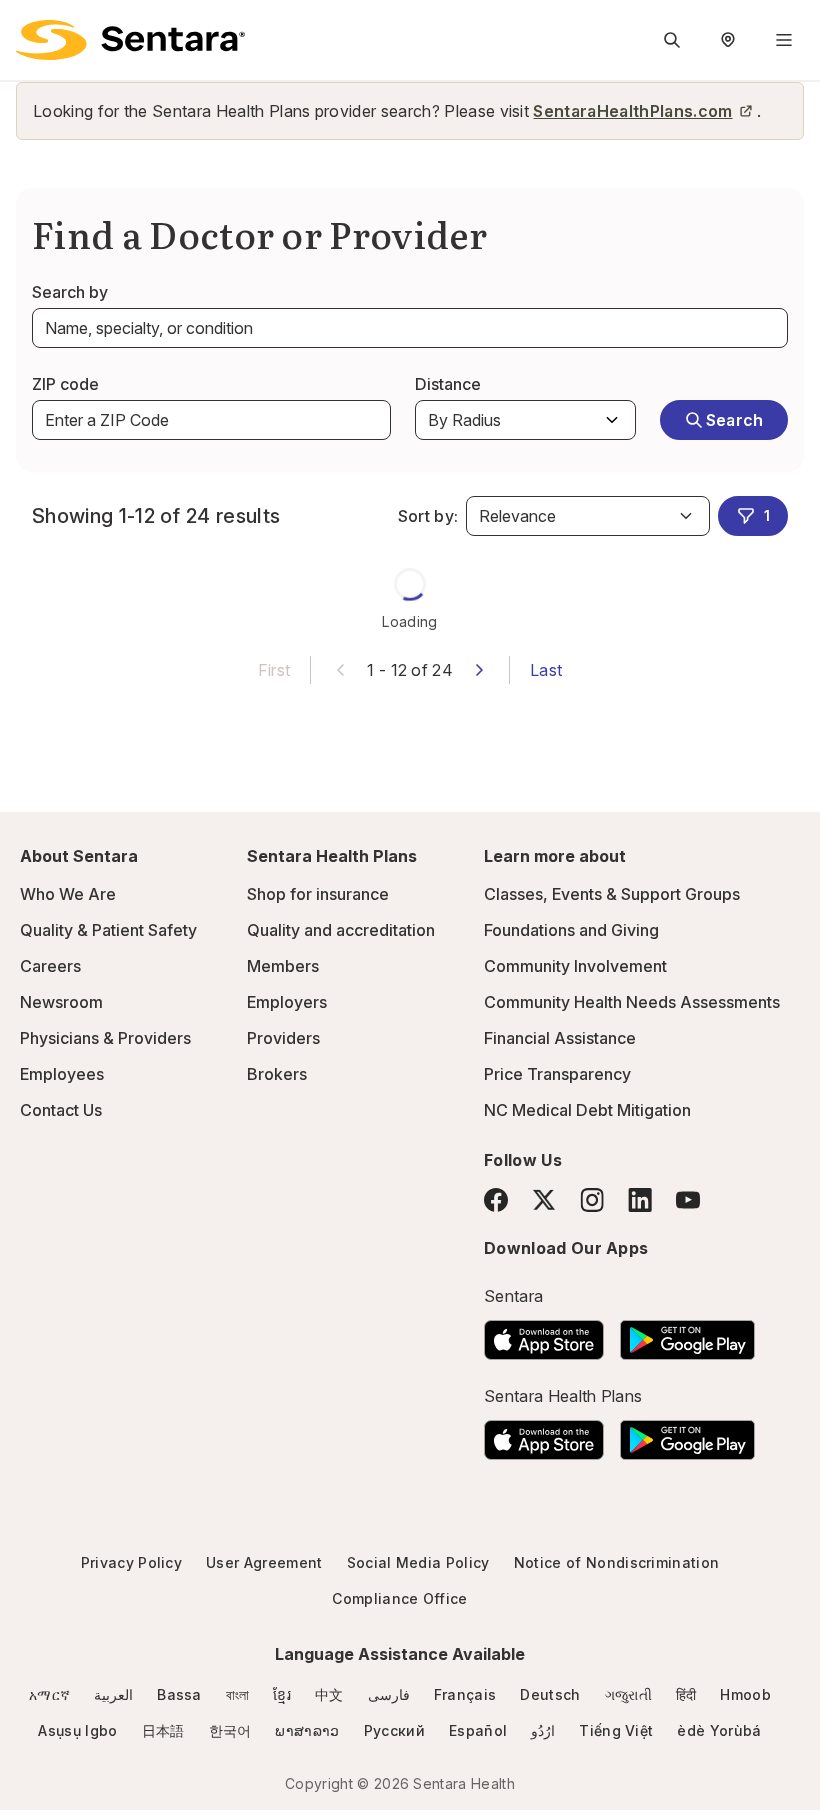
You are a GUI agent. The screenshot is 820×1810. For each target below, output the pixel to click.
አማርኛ (49, 1694)
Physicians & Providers (105, 1038)
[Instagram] (592, 1199)
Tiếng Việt (616, 1730)
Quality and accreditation (341, 930)
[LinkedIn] (640, 1199)
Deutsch (550, 1694)
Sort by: (428, 516)
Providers (283, 1038)
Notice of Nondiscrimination (617, 1562)
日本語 (163, 1730)
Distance (448, 384)
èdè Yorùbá (719, 1730)
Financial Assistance (560, 1038)
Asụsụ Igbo (77, 1730)
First (274, 670)
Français (465, 1694)
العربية (113, 1694)
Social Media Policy (418, 1562)
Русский (394, 1730)
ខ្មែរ (282, 1694)
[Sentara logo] (130, 40)
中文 (329, 1694)
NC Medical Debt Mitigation (587, 1110)
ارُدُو (543, 1730)
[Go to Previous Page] (341, 668)
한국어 (230, 1730)
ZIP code (65, 384)
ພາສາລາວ (307, 1730)
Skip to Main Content (30, 28)
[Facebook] (496, 1200)
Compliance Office (399, 1598)
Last (546, 670)
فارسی (389, 1694)
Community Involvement (575, 966)
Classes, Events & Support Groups (612, 894)
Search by (70, 292)
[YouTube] (688, 1200)
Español (478, 1730)
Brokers (277, 1074)
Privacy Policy (131, 1562)
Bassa (179, 1694)
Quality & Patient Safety (108, 930)
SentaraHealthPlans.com (632, 111)
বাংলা (238, 1694)
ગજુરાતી (628, 1694)
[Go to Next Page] (479, 668)
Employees (62, 1074)
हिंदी (686, 1694)
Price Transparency (557, 1074)
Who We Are (68, 894)
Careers (50, 966)
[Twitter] (544, 1200)
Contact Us (61, 1110)
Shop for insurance (318, 894)
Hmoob (745, 1694)
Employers (287, 1002)
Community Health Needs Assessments (632, 1002)
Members (283, 966)
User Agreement (264, 1562)
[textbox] (410, 328)
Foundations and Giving (571, 930)
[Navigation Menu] (784, 40)
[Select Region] (728, 40)
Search (735, 420)
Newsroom (61, 1002)
